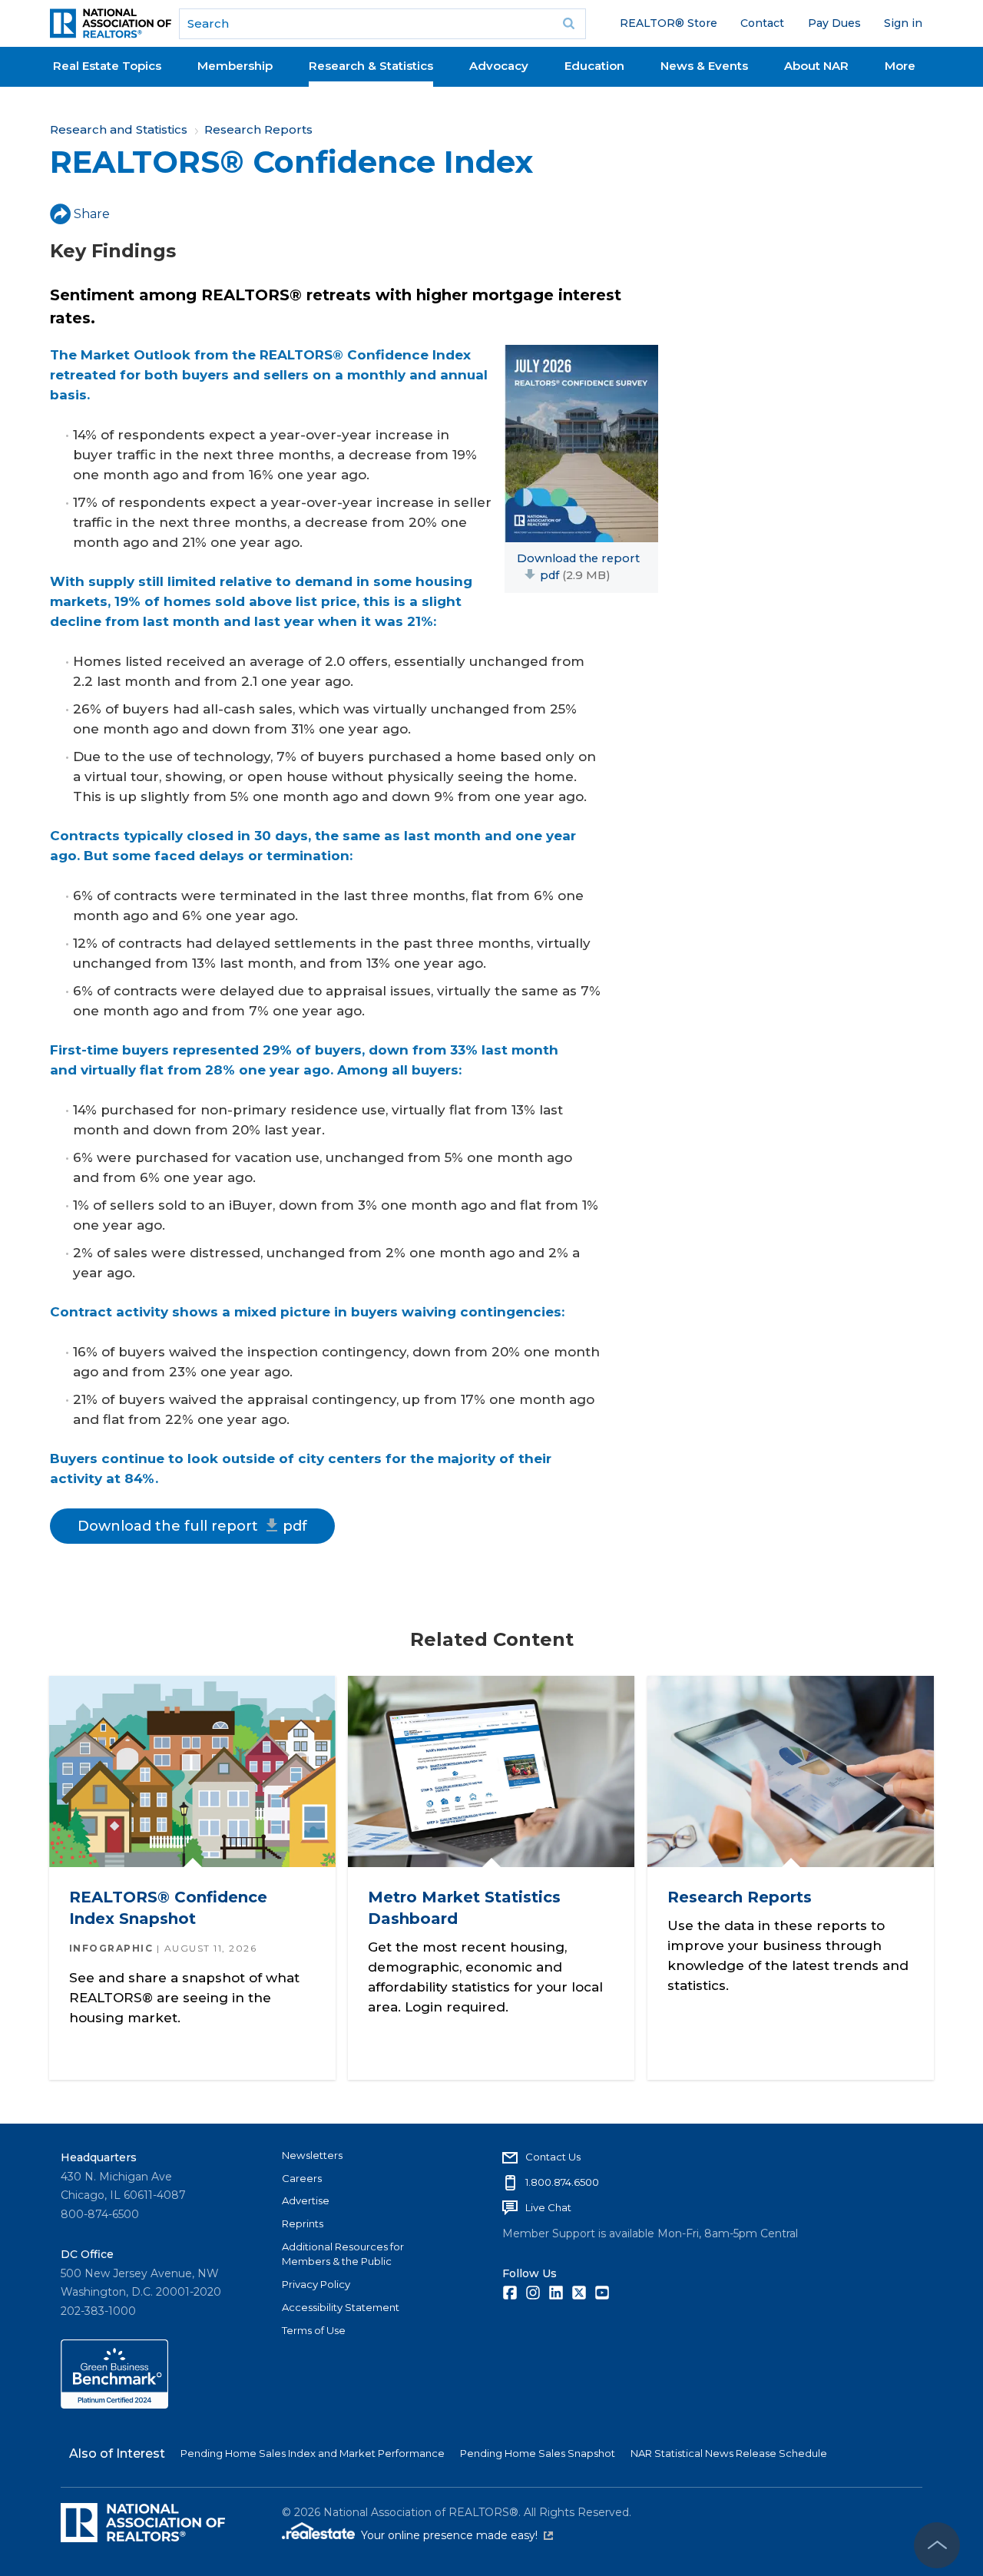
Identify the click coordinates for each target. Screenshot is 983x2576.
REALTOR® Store (669, 23)
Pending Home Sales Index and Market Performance (313, 2453)
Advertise (306, 2200)
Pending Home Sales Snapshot (538, 2453)
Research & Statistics (371, 66)
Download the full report (192, 1526)
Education (594, 66)
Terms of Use (314, 2330)
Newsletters (312, 2155)
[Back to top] (937, 2545)
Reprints (303, 2223)
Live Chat (548, 2207)
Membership (235, 66)
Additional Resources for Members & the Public (343, 2254)
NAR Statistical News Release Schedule (729, 2453)
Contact (762, 23)
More (900, 66)
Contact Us (553, 2157)
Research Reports (258, 129)
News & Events (704, 66)
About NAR (816, 66)
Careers (302, 2178)
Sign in (903, 23)
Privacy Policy (316, 2284)
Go (569, 24)
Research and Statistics (119, 129)
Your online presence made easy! (457, 2535)
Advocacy (499, 66)
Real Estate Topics (107, 66)
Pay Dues (834, 23)
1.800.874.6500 (562, 2182)
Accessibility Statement (341, 2307)
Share (92, 214)
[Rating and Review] (114, 2405)
